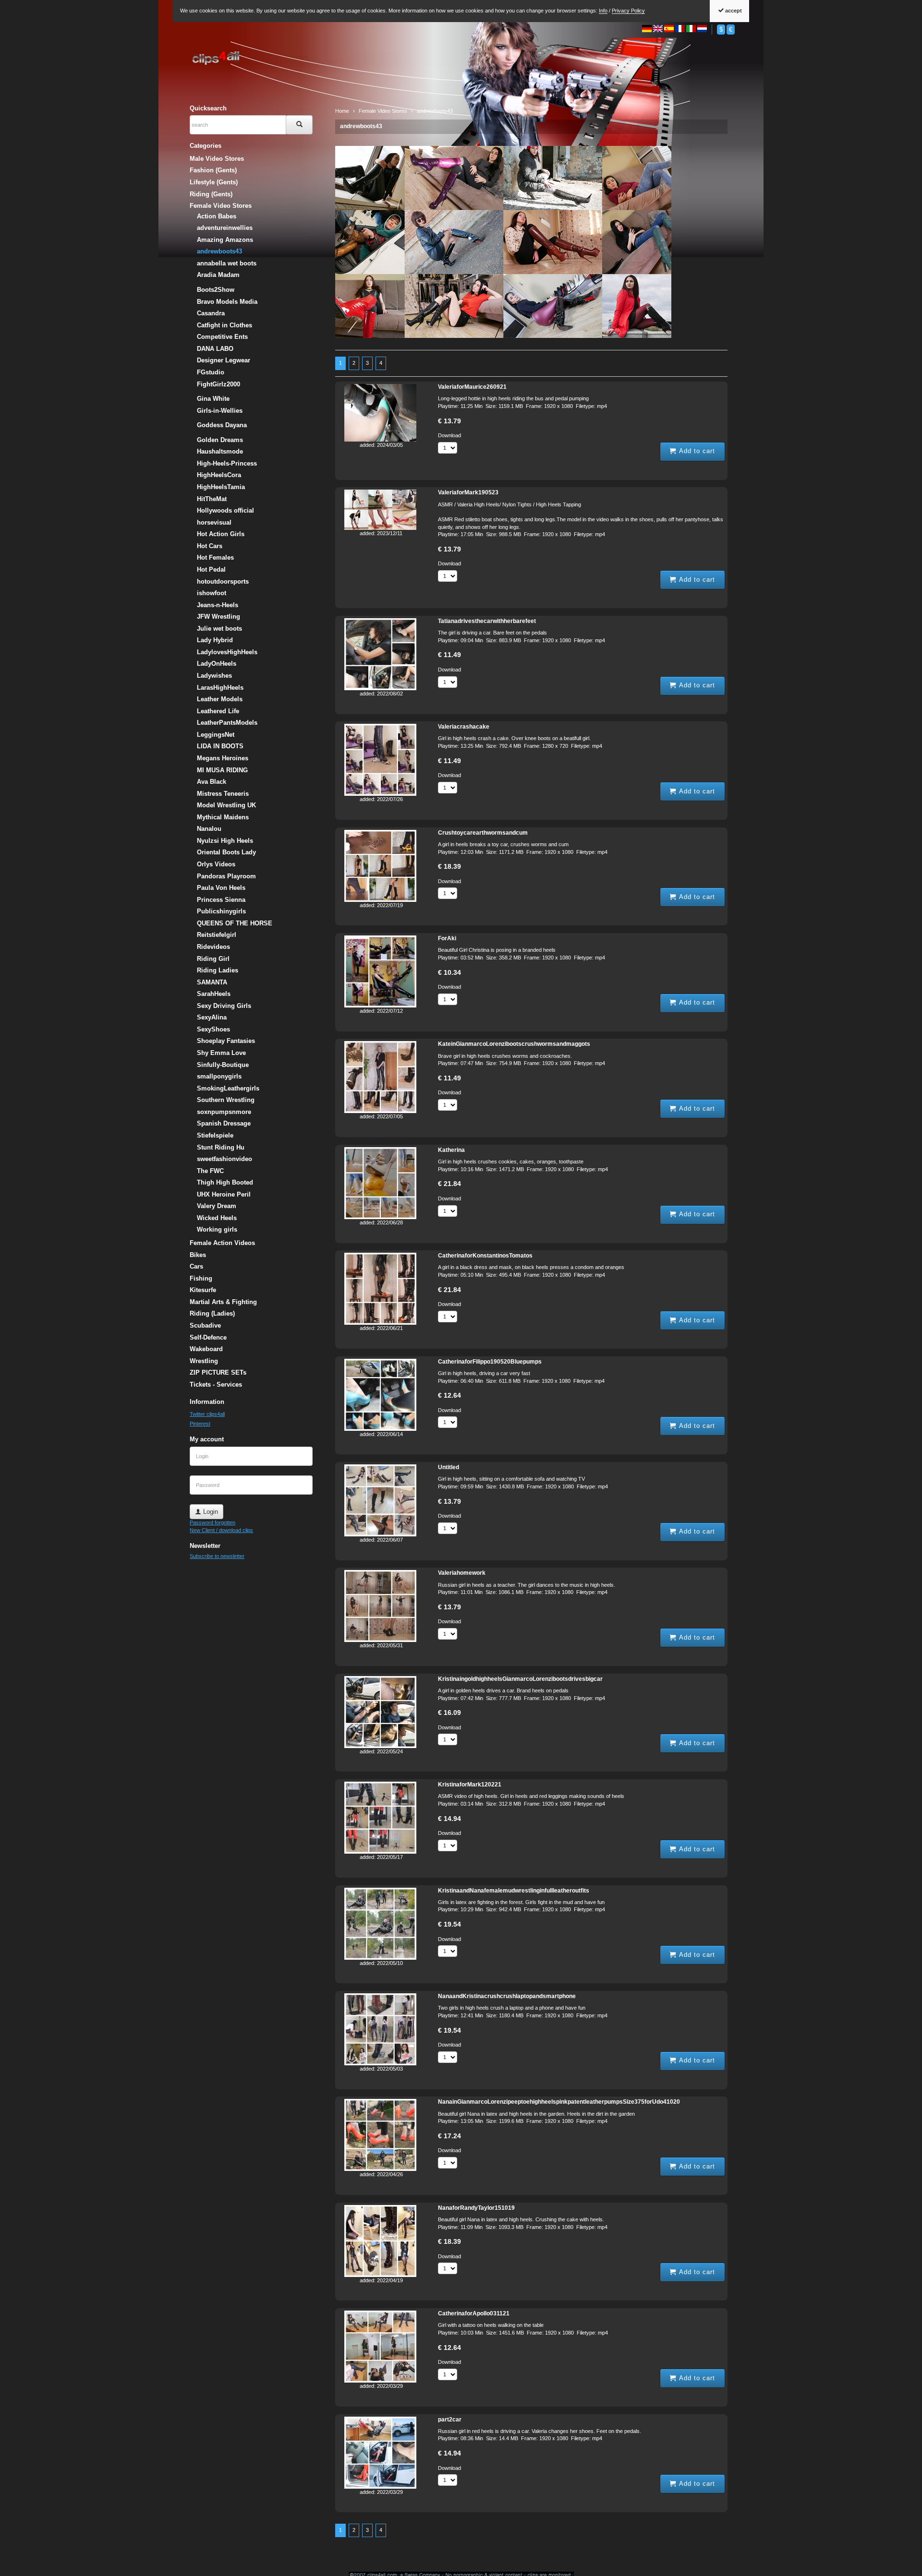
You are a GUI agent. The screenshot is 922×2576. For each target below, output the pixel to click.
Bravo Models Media (227, 302)
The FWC (210, 1171)
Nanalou (209, 829)
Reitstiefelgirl (217, 935)
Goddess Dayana (222, 425)
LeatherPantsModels (227, 723)
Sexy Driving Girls (224, 1006)
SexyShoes (213, 1029)
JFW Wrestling (218, 617)
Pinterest (200, 1424)
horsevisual (214, 522)
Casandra (211, 313)
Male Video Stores (217, 159)
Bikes (198, 1255)
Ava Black (212, 782)
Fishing (201, 1278)
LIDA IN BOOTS (220, 746)
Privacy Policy (628, 11)
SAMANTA (212, 982)
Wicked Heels (217, 1218)
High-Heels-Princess (227, 463)
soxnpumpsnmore (224, 1112)
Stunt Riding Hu (221, 1147)
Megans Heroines (223, 758)
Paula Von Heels (221, 888)
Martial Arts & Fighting (223, 1302)
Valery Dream (217, 1206)
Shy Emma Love (221, 1053)
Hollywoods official (225, 510)
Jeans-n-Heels (218, 605)
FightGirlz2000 (218, 384)
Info (603, 11)
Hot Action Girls (221, 534)
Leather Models (220, 699)
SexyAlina (212, 1017)
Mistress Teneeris (223, 794)
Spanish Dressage (224, 1123)
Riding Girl (213, 959)
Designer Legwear (224, 360)
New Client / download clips (221, 1530)
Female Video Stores (221, 206)
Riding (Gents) (211, 194)
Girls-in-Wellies (220, 411)
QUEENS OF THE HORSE (235, 923)
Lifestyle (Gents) (214, 182)
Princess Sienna (221, 900)
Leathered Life (218, 711)
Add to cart (696, 451)
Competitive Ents (222, 337)
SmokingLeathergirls (228, 1088)
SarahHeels (214, 994)
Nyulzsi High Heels (225, 841)
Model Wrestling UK (226, 805)
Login (210, 1512)
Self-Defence (208, 1337)
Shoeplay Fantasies (226, 1041)
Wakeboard (206, 1349)
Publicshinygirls (221, 911)
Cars (196, 1266)
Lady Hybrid (215, 640)
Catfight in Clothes (224, 325)
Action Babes (217, 216)
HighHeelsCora (219, 475)
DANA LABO (215, 349)
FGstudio (211, 372)
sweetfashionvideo (224, 1159)
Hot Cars (210, 546)
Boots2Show (216, 290)
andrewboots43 (361, 126)
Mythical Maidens (223, 817)
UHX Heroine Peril (224, 1194)
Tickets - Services (216, 1384)
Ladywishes (214, 676)
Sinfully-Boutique (223, 1065)
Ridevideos (213, 947)
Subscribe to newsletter (217, 1556)
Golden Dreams (220, 440)
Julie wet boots (219, 629)
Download (449, 435)
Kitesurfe (203, 1290)
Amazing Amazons (225, 240)
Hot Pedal (211, 569)
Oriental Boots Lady (226, 852)
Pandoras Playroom (226, 876)
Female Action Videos (222, 1243)
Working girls (217, 1229)
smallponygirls (219, 1076)
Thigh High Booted (225, 1182)
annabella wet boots (227, 263)
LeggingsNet (216, 735)
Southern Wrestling (226, 1100)
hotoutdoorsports (223, 581)
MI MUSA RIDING (222, 770)
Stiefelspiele (215, 1135)
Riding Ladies (218, 970)
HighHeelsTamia (221, 487)
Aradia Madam (218, 275)
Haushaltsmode (220, 451)
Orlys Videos (216, 864)
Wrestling (204, 1361)
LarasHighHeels (220, 688)
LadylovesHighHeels (227, 652)
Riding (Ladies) (212, 1313)
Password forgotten (212, 1522)
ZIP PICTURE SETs (218, 1372)
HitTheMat (212, 499)
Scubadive (205, 1325)
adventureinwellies (225, 228)
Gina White (213, 399)
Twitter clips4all (207, 1414)
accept (733, 11)
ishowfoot (212, 593)
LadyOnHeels (217, 664)
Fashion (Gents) (213, 170)
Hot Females (215, 557)
